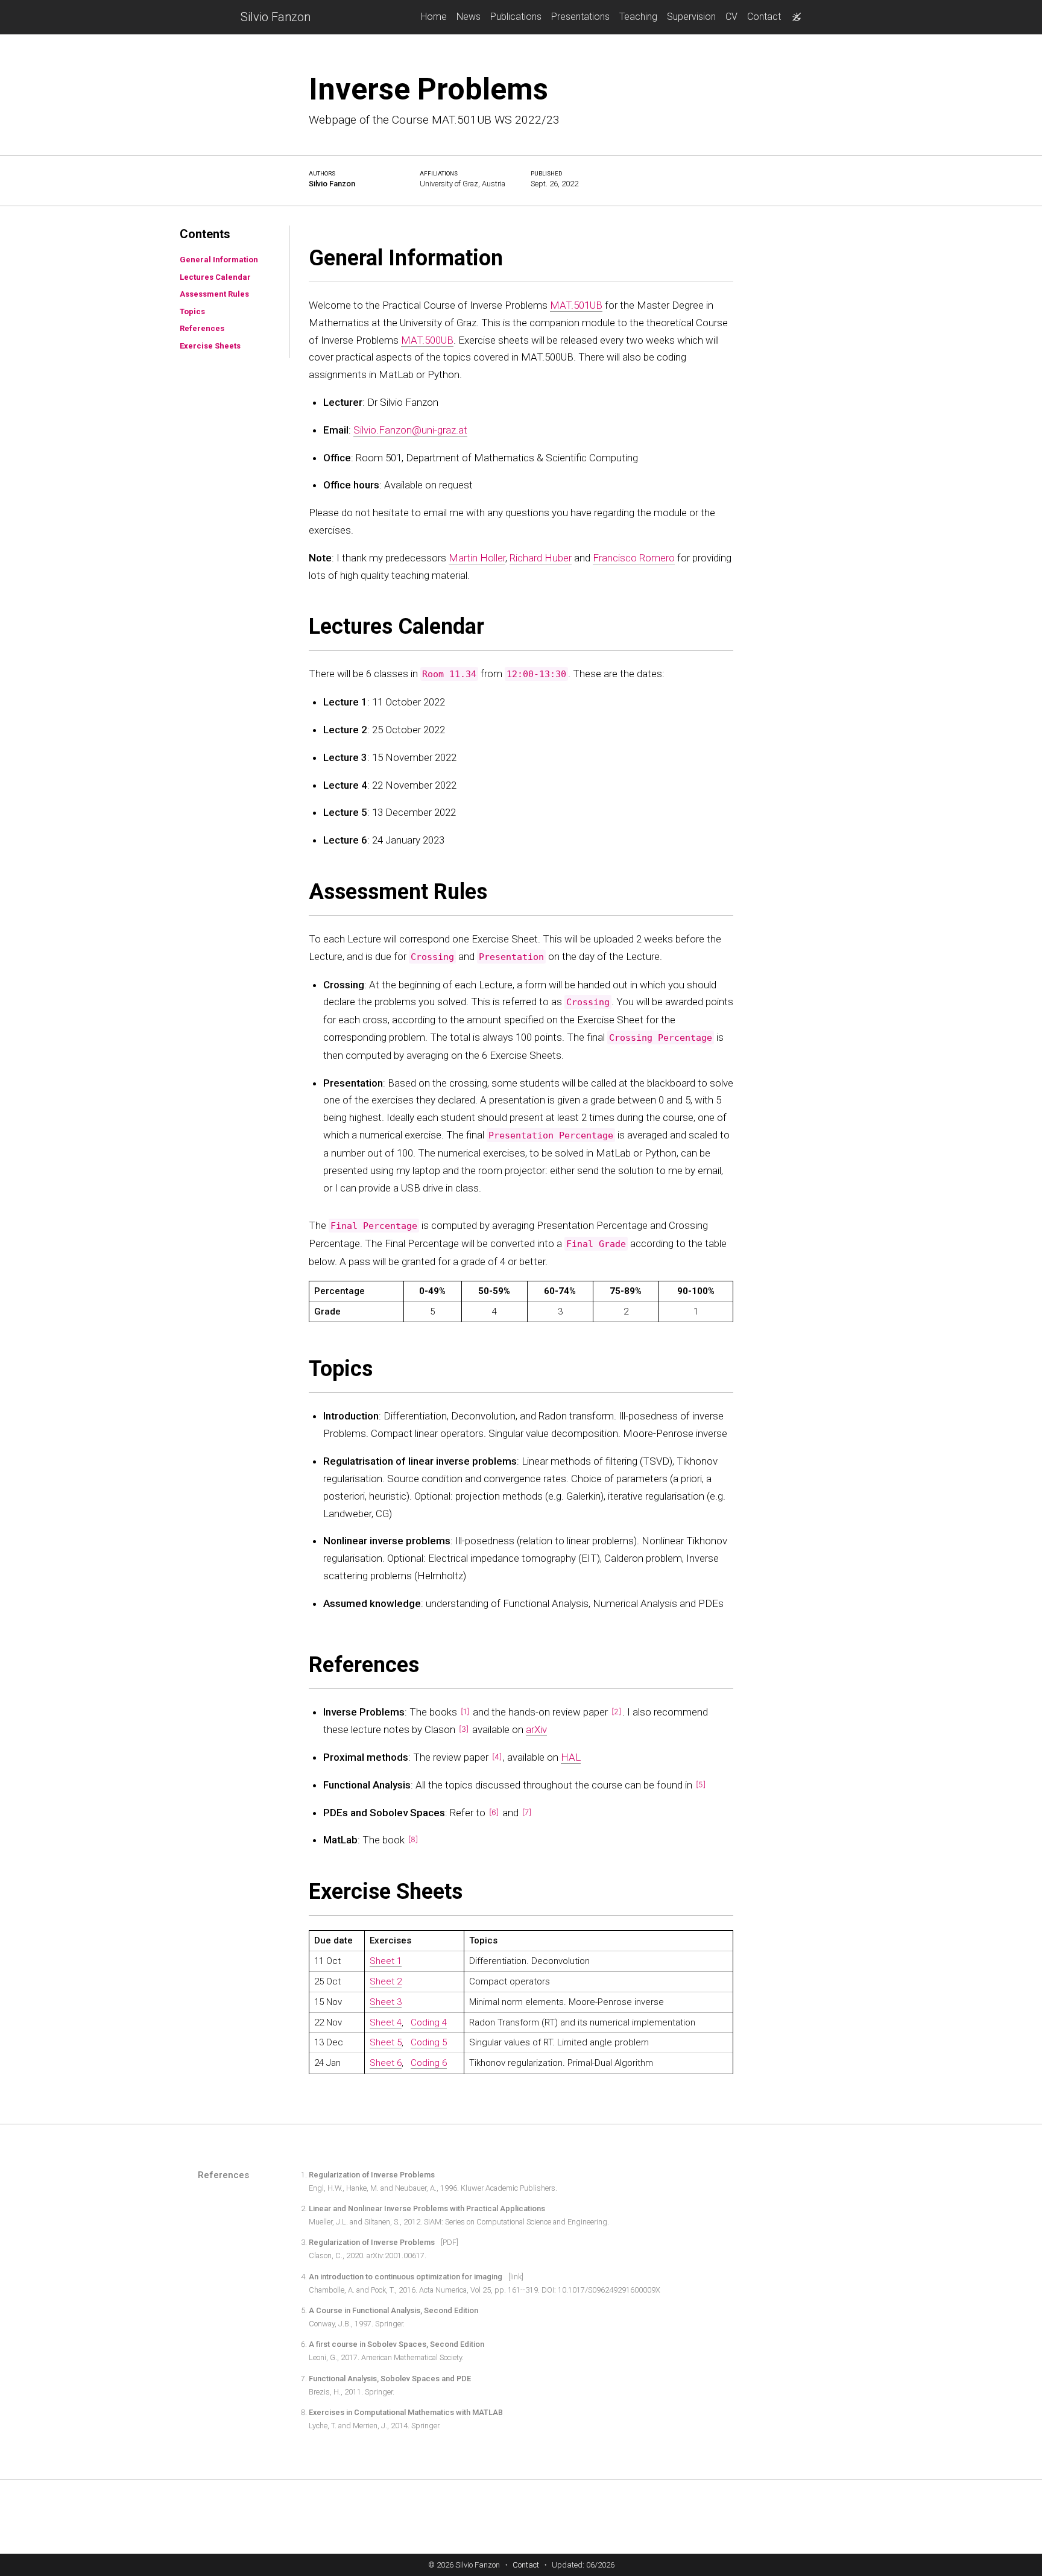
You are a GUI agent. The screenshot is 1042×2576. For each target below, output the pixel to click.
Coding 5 (429, 2042)
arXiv (536, 1729)
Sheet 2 (386, 1981)
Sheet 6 (386, 2063)
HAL (571, 1757)
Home (434, 17)
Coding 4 (429, 2022)
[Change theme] (794, 13)
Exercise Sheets (210, 345)
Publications (516, 17)
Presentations (580, 17)
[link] (516, 2277)
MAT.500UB (427, 339)
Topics (192, 311)
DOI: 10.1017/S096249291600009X (601, 2290)
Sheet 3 (386, 2001)
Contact (764, 17)
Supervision (691, 17)
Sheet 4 (386, 2022)
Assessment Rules (214, 294)
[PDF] (450, 2243)
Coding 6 (429, 2063)
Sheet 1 (386, 1961)
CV (731, 17)
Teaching (638, 17)
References (202, 328)
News (469, 17)
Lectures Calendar (215, 276)
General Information (219, 260)
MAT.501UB (576, 305)
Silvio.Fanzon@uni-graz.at (410, 429)
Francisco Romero (634, 557)
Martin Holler (477, 557)
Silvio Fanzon (276, 17)
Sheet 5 (386, 2042)
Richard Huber (541, 557)
